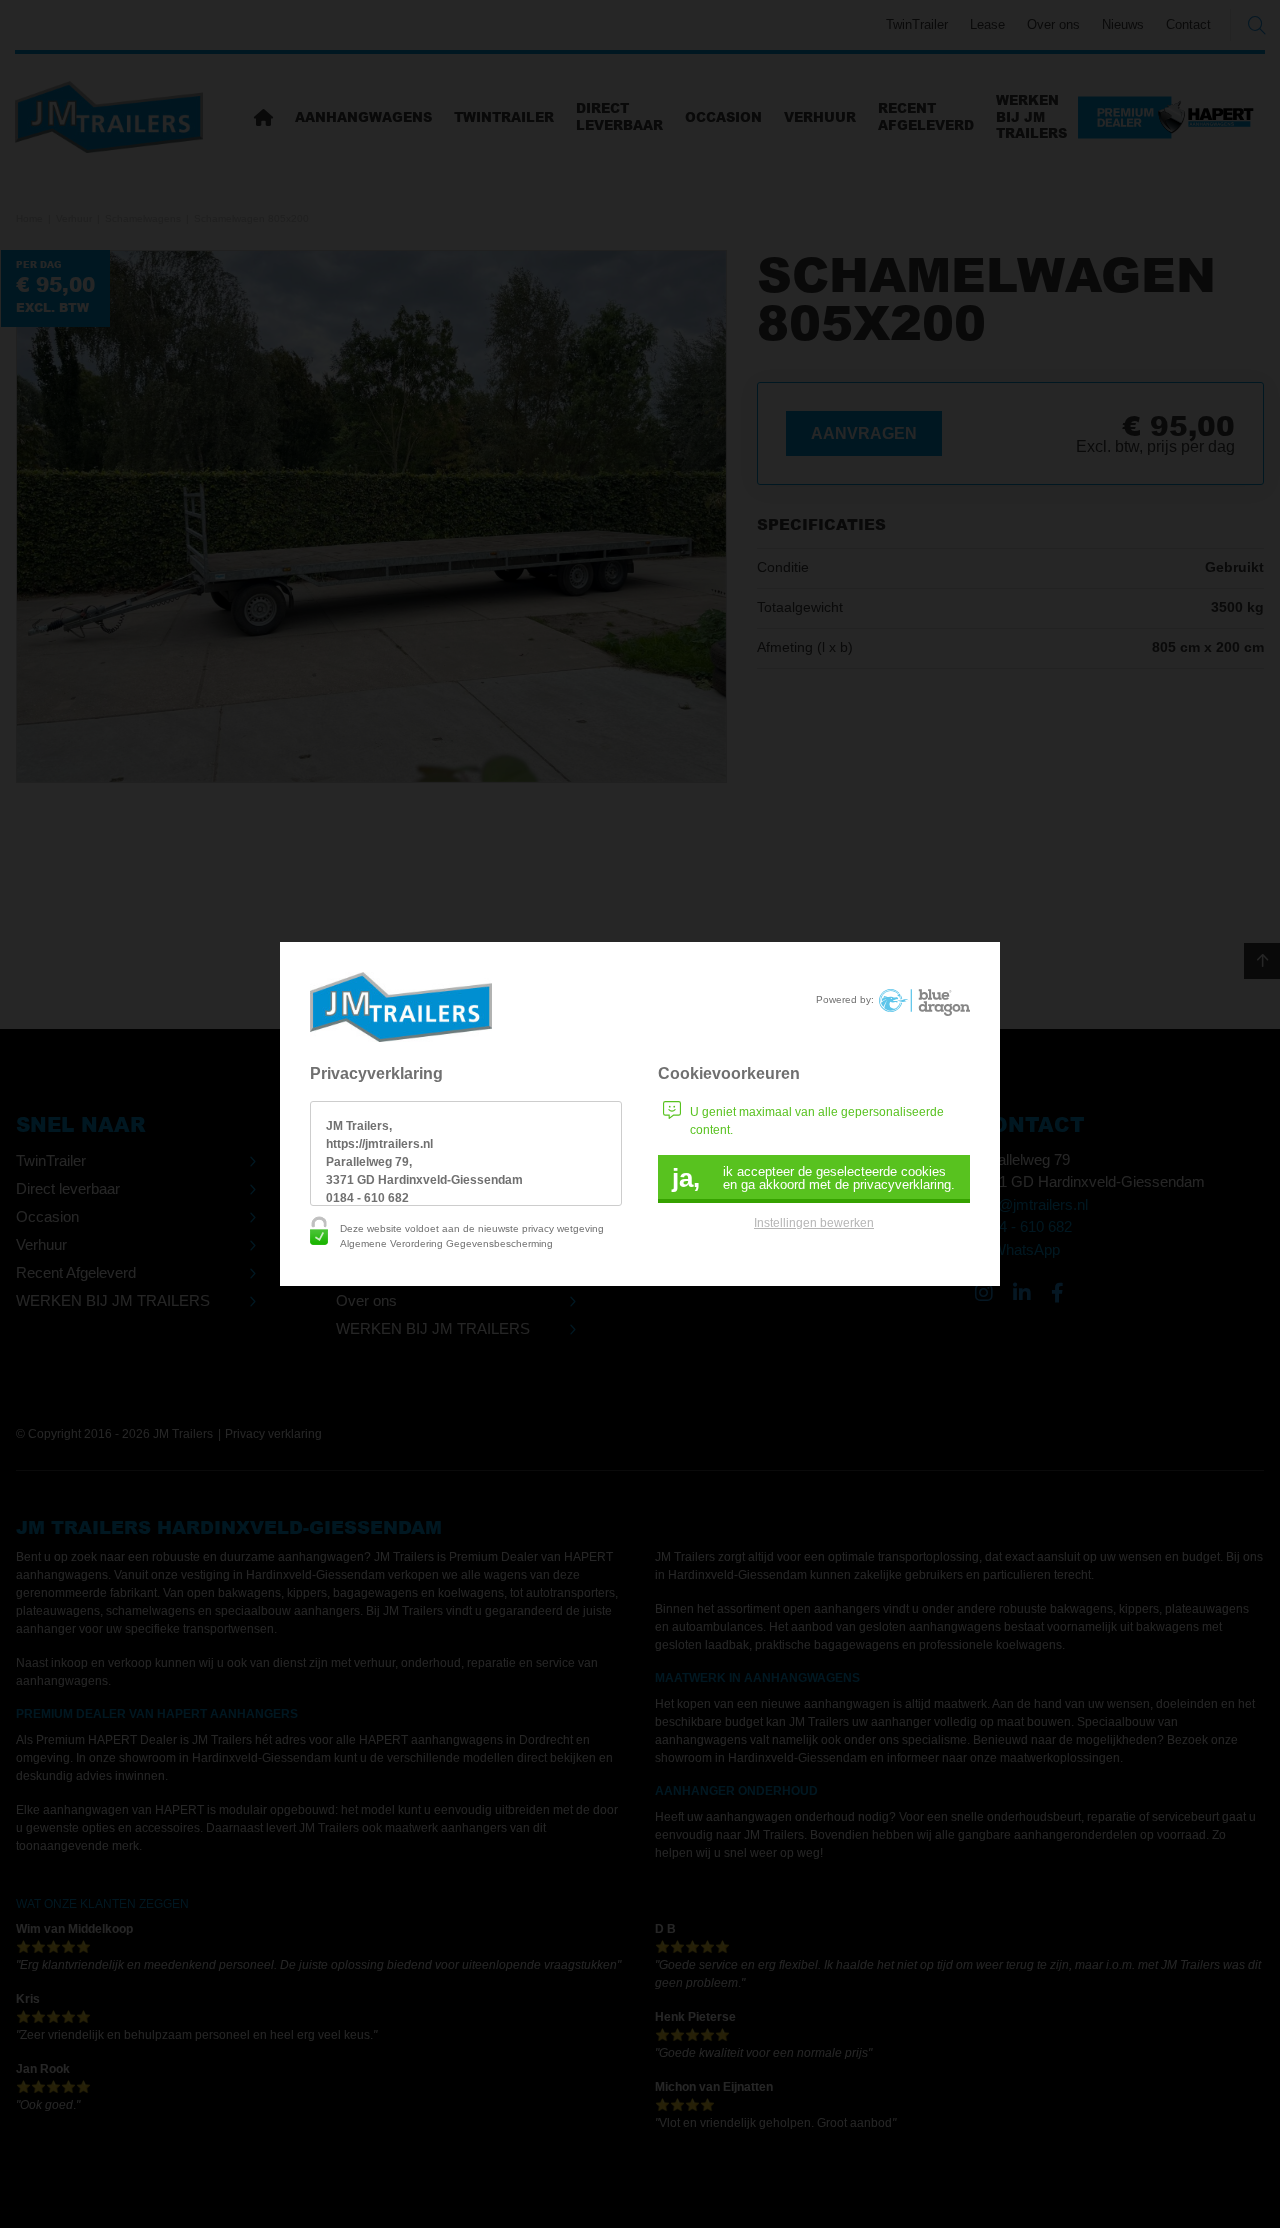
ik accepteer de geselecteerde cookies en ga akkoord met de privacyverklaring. (813, 1178)
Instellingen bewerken (814, 1223)
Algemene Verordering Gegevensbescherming (446, 1243)
